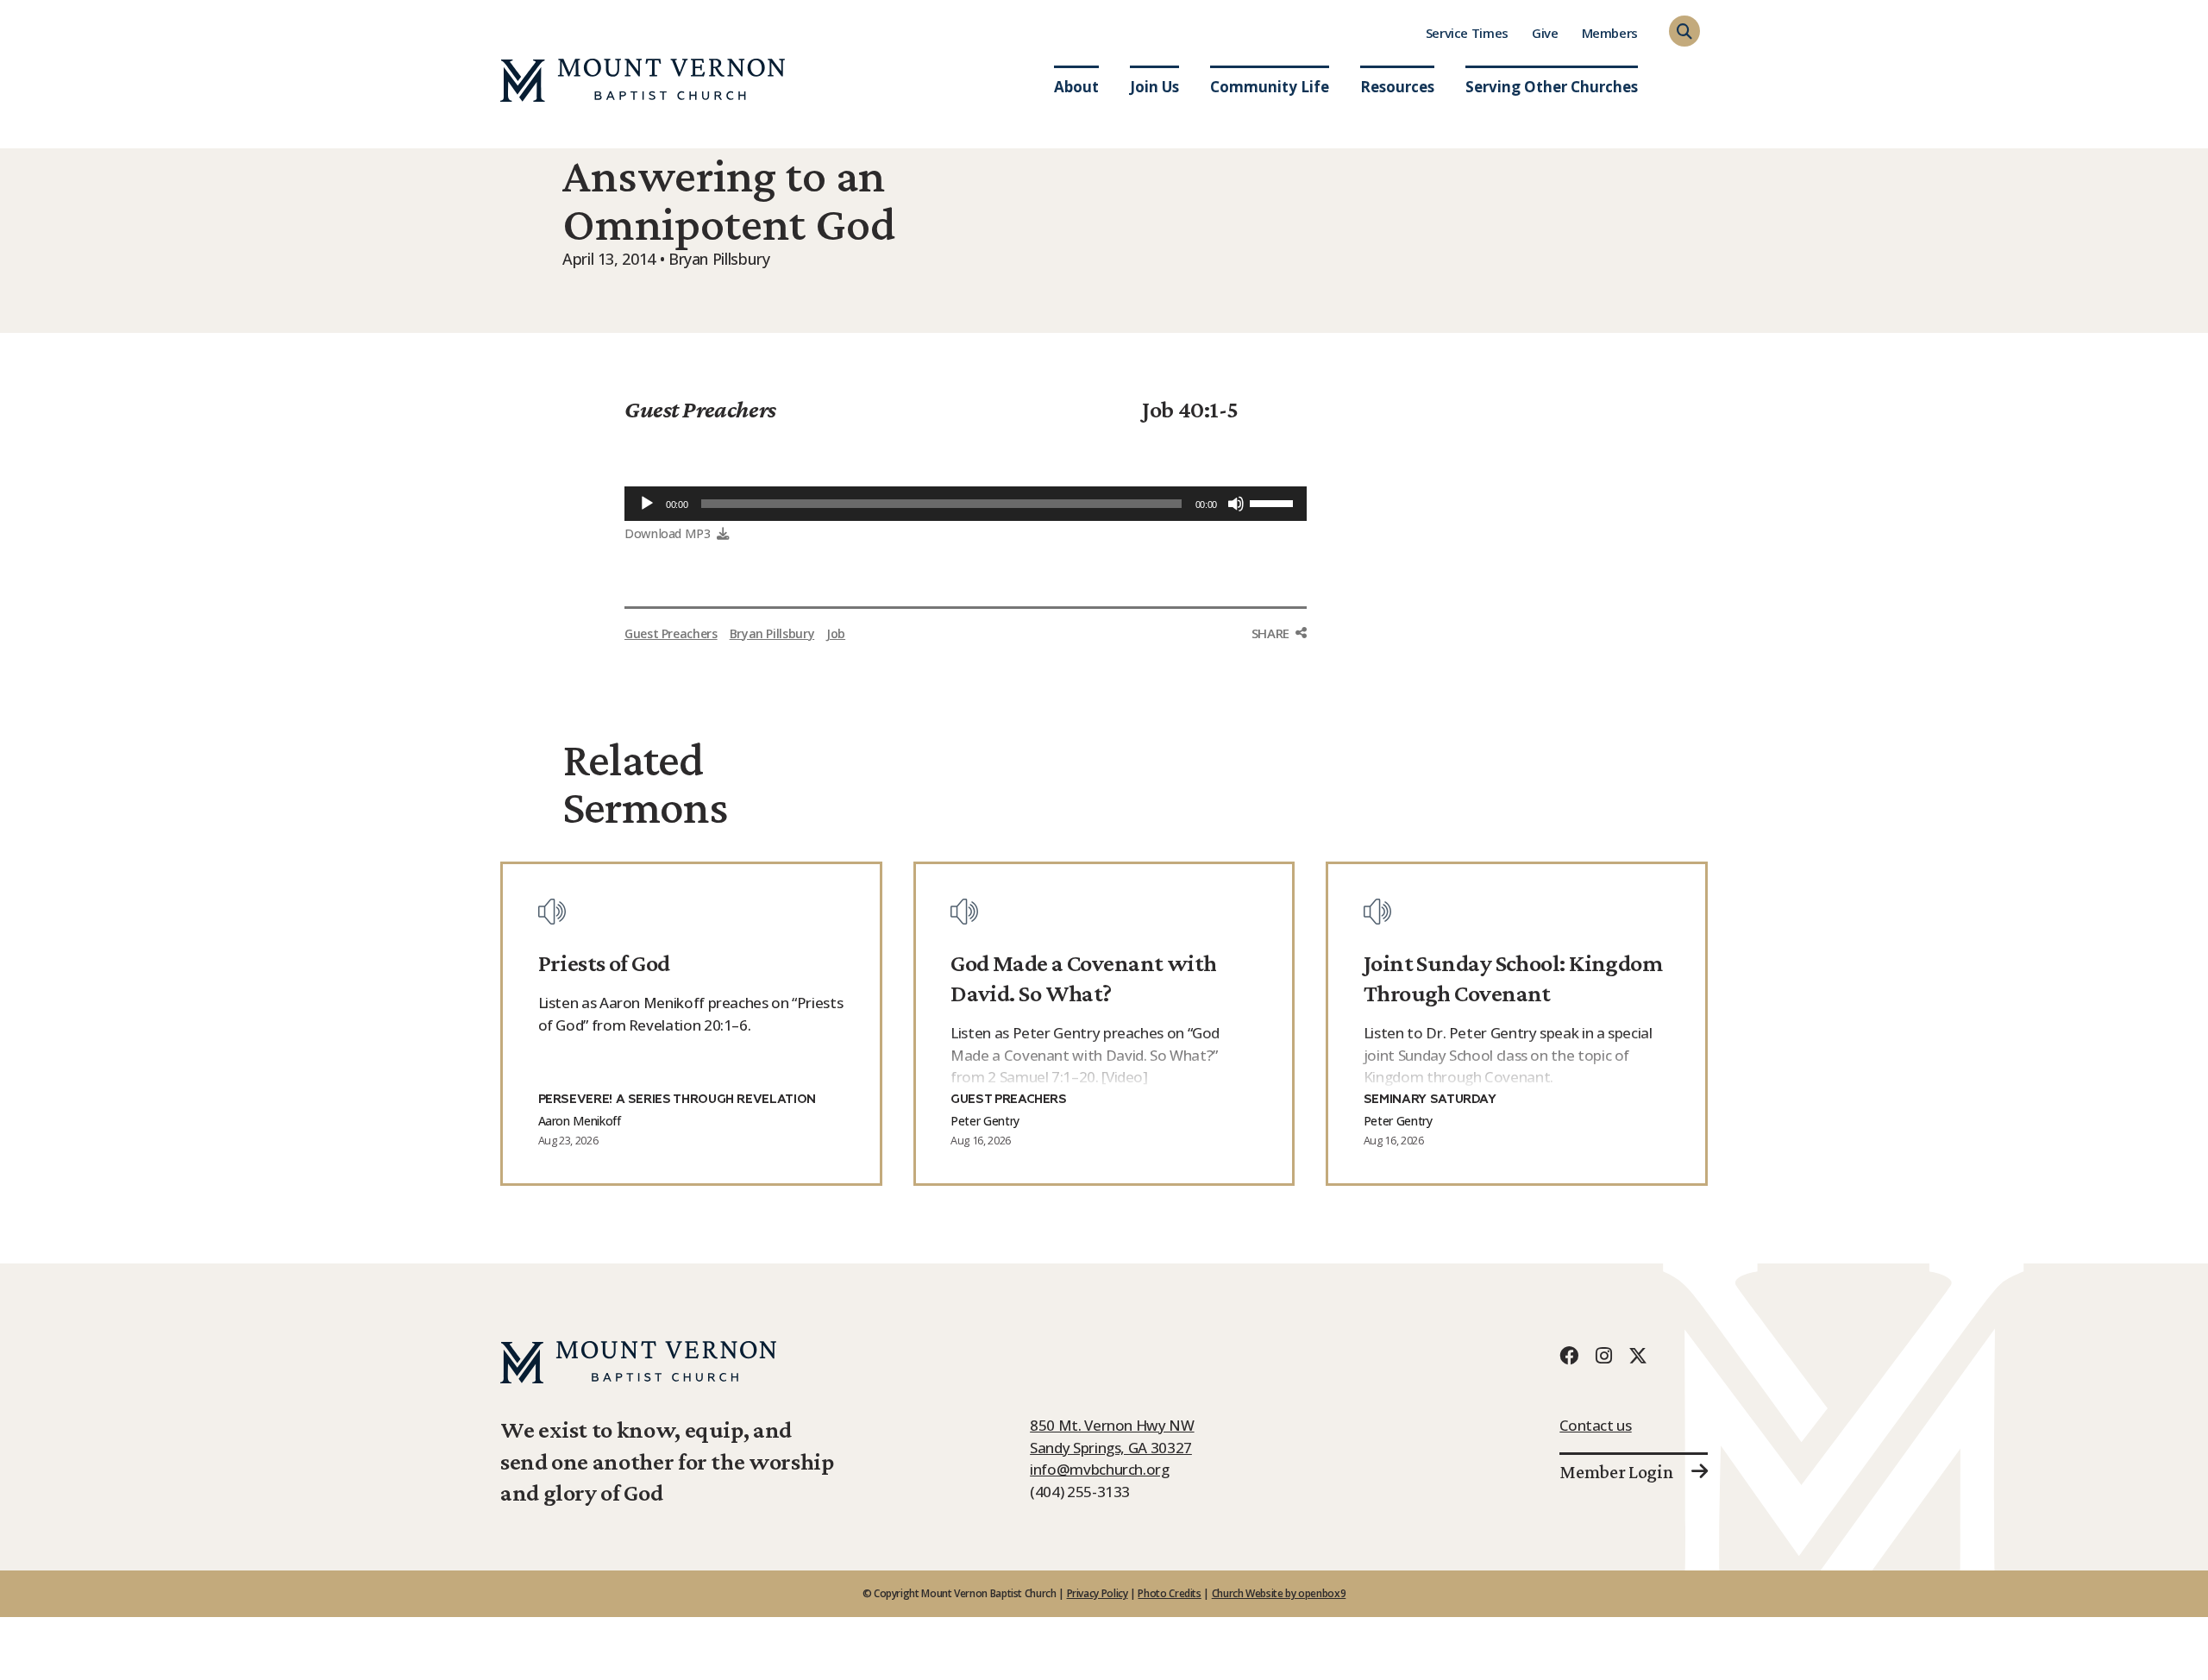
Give (1545, 33)
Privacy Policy (1098, 1593)
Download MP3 (668, 533)
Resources (1397, 87)
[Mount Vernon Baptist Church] (643, 80)
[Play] (647, 504)
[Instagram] (1603, 1355)
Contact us (1595, 1425)
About (1076, 87)
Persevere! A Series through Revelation (677, 1100)
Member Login (1616, 1472)
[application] (966, 504)
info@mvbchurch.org (1100, 1469)
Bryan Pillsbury (772, 633)
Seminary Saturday (1430, 1100)
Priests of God (604, 963)
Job (836, 633)
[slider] (1274, 502)
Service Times (1467, 33)
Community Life (1270, 87)
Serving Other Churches (1552, 87)
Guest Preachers (700, 409)
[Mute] (1236, 504)
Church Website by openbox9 (1279, 1593)
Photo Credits (1169, 1593)
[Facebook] (1569, 1355)
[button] (1684, 31)
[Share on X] (1279, 702)
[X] (1638, 1355)
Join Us (1154, 87)
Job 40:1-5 (1190, 409)
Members (1610, 33)
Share (1270, 633)
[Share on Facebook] (1279, 666)
